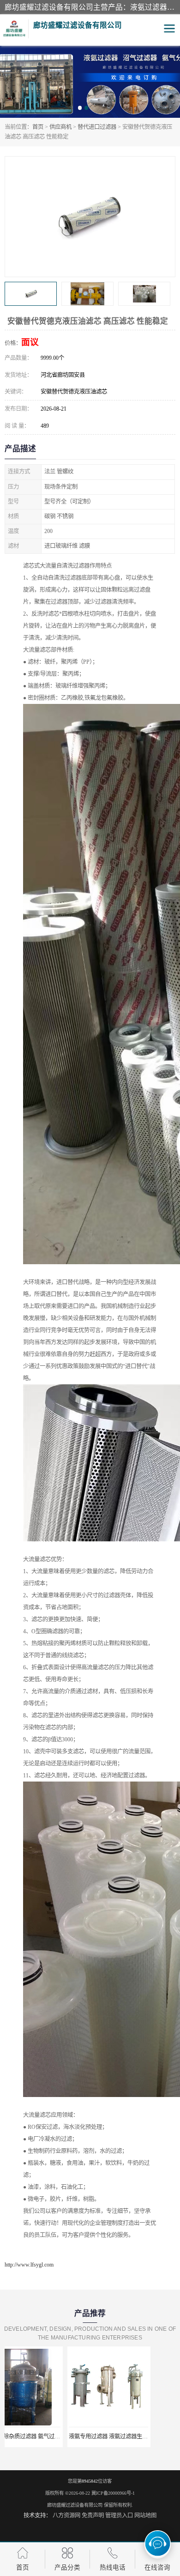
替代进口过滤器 (97, 127)
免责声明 (93, 2515)
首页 (38, 127)
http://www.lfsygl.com (29, 2265)
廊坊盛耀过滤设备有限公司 (75, 2505)
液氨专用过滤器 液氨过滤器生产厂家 (51, 2437)
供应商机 (60, 127)
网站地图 (145, 2515)
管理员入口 (119, 2515)
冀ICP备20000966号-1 (113, 2493)
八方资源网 (66, 2515)
